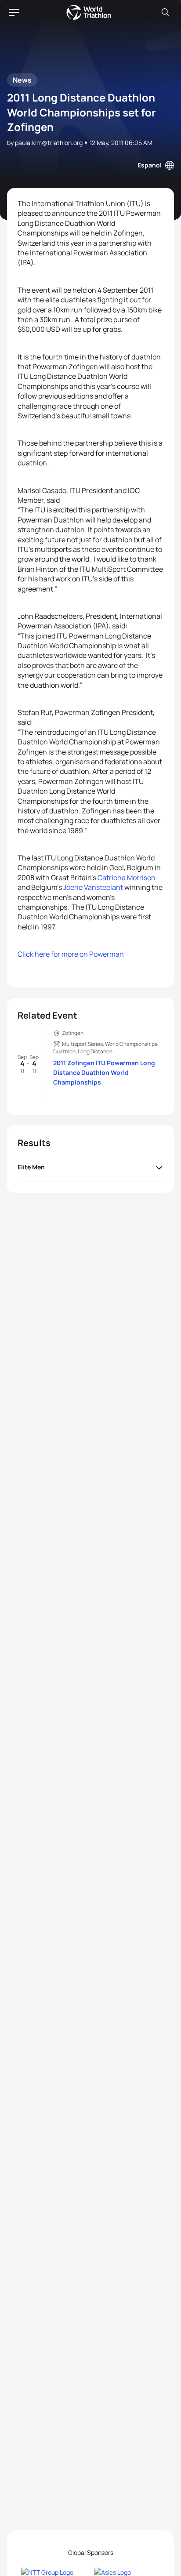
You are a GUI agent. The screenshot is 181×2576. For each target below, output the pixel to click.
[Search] (165, 12)
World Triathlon (89, 12)
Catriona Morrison (127, 878)
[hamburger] (14, 12)
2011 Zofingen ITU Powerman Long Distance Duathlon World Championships (104, 1072)
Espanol (150, 165)
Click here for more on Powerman (71, 954)
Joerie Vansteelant (93, 887)
